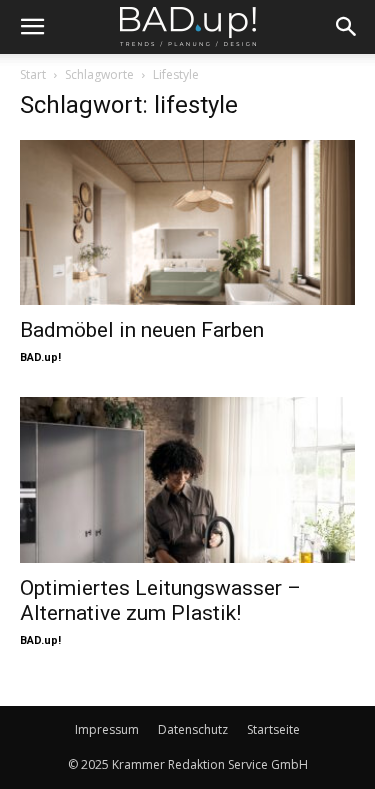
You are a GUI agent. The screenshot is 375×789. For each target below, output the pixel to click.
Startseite (273, 729)
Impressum (107, 729)
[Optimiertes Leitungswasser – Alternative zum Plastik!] (187, 479)
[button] (32, 27)
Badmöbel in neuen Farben (142, 330)
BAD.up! (40, 357)
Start (33, 74)
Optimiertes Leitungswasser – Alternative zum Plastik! (160, 600)
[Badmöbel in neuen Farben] (187, 222)
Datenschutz (193, 729)
